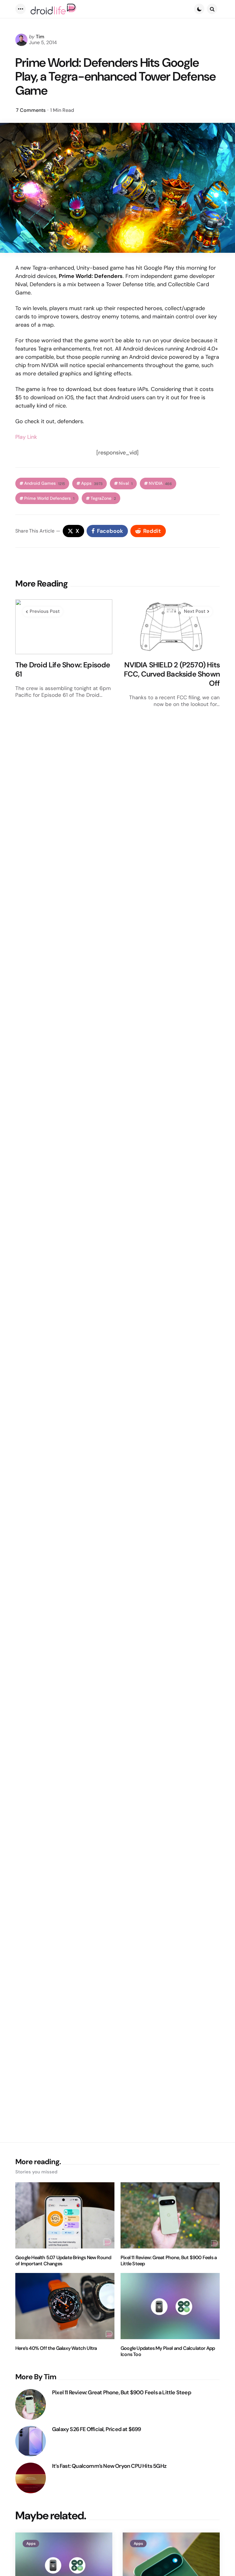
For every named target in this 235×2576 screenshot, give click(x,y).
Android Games (45, 483)
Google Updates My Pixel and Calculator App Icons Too (168, 2351)
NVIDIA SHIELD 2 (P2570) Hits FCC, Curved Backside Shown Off (172, 674)
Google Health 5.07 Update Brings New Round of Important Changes (63, 2261)
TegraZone (103, 498)
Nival (126, 483)
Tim (40, 37)
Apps (92, 483)
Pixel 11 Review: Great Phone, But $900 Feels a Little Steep (169, 2261)
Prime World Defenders (49, 498)
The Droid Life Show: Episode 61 (63, 670)
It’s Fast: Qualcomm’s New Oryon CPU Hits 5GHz (109, 2466)
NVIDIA (160, 483)
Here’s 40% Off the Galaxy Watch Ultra (56, 2348)
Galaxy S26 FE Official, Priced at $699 (97, 2429)
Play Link (26, 437)
